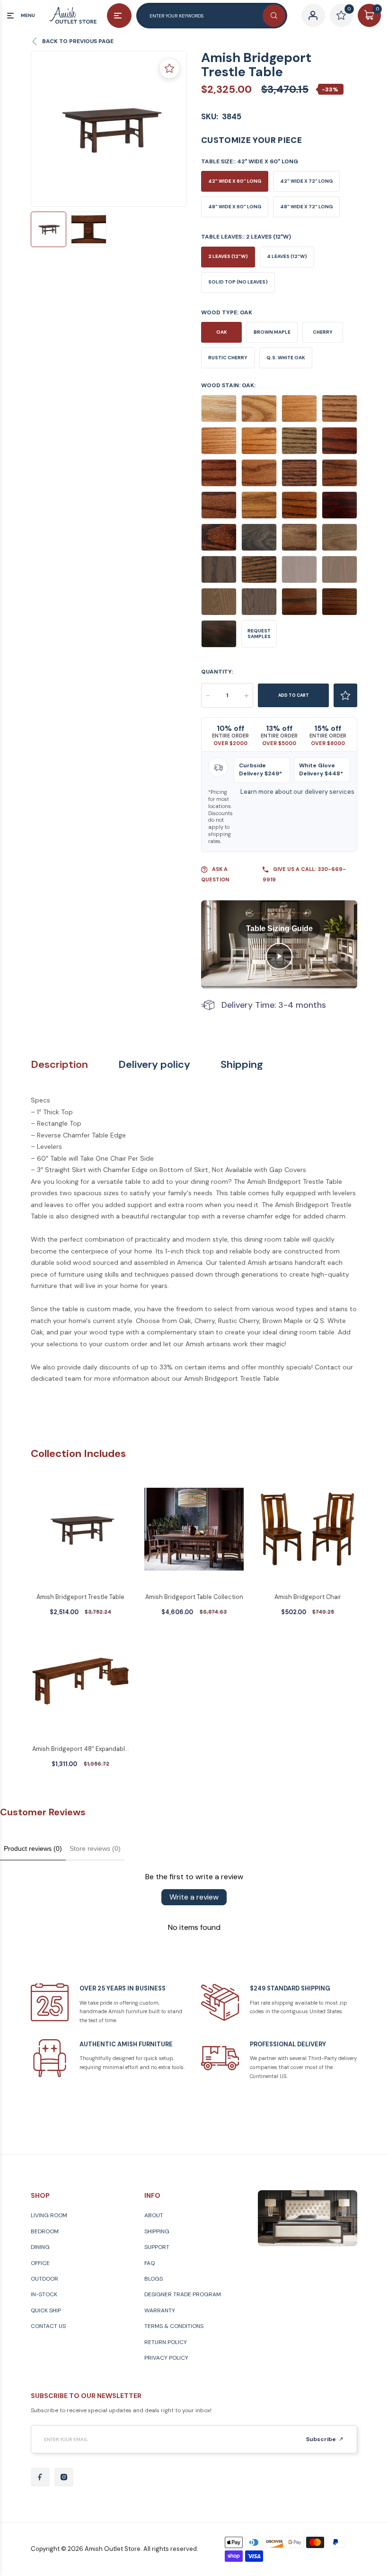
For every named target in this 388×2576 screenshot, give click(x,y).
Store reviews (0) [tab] (95, 1848)
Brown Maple (272, 332)
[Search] (274, 16)
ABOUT (154, 2215)
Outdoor (44, 2279)
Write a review (194, 1897)
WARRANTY (160, 2310)
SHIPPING (157, 2231)
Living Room (49, 2215)
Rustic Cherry (228, 358)
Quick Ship (46, 2310)
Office (40, 2263)
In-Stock (44, 2294)
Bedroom (45, 2231)
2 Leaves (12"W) (228, 256)
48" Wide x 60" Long (235, 207)
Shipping (242, 1065)
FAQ (150, 2263)
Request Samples (259, 634)
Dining (40, 2247)
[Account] (313, 15)
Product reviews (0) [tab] (33, 1848)
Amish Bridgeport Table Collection (194, 1597)
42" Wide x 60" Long (235, 181)
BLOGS (154, 2279)
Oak (222, 332)
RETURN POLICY (166, 2342)
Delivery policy (154, 1065)
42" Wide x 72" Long (306, 181)
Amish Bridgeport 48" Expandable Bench (80, 1750)
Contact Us (48, 2326)
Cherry (323, 332)
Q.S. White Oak (286, 358)
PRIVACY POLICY (166, 2358)
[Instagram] (64, 2477)
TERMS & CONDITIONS (174, 2326)
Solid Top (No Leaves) (238, 282)
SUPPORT (157, 2247)
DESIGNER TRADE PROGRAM (183, 2294)
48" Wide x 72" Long (306, 207)
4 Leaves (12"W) (287, 256)
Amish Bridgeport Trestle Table (80, 1597)
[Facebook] (40, 2477)
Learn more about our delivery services (297, 792)
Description (59, 1065)
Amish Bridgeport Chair (308, 1597)
